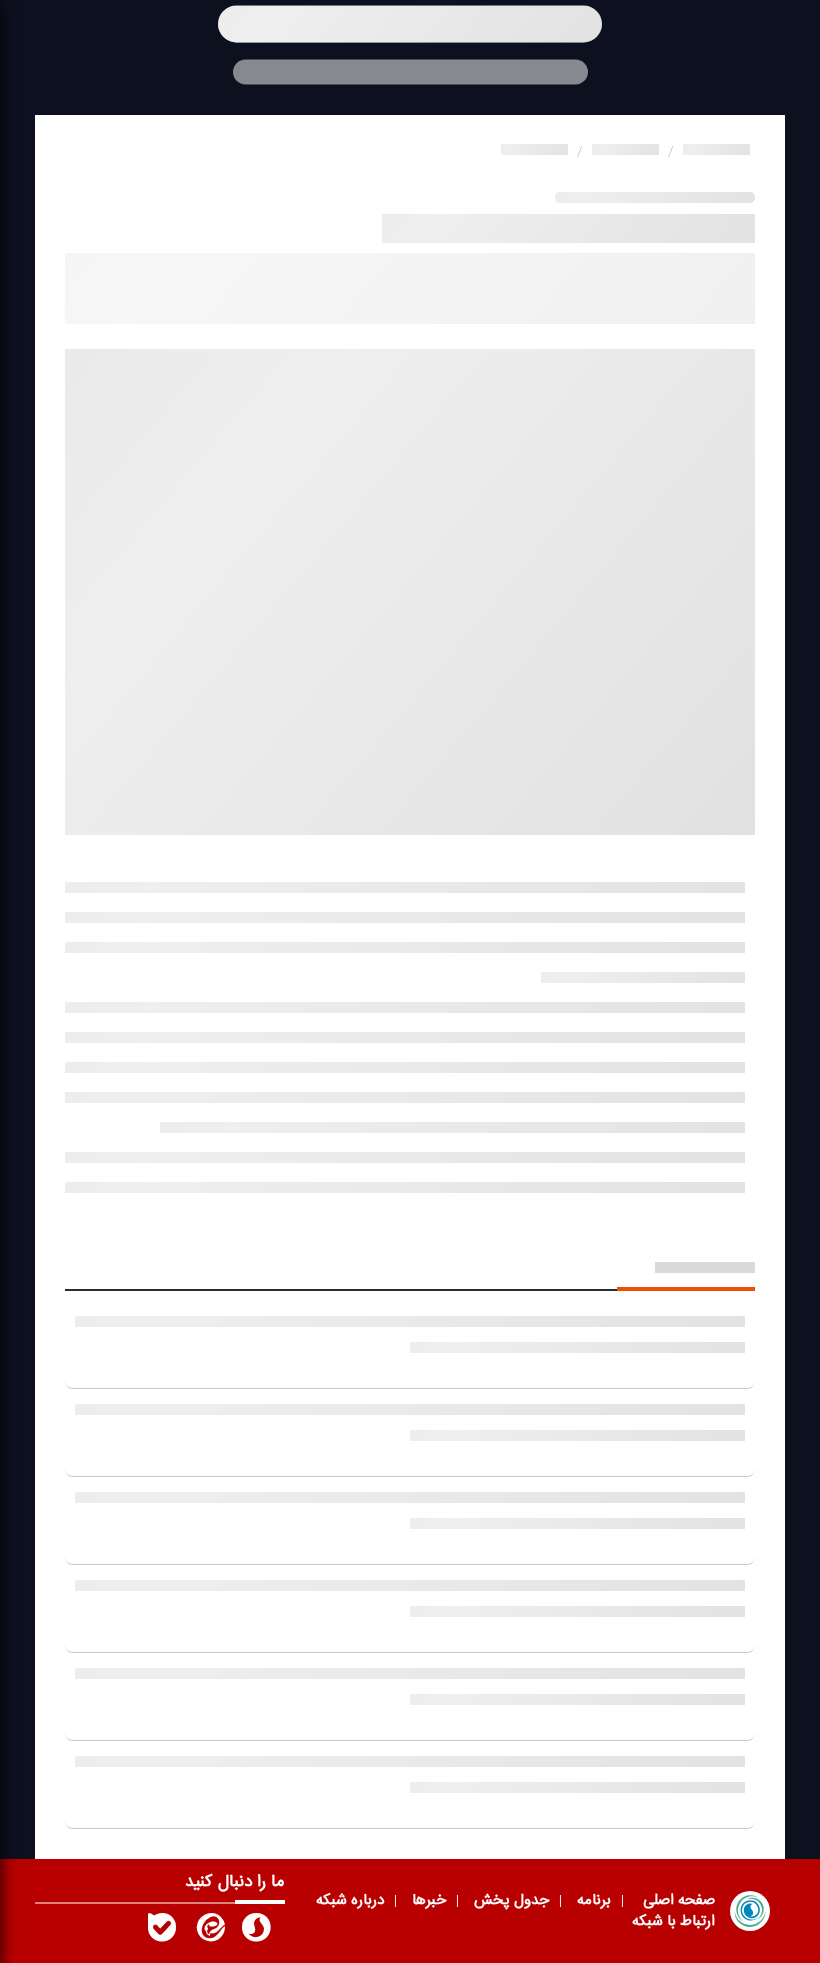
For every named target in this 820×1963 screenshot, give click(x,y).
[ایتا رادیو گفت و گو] (209, 1932)
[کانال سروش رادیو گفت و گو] (256, 1932)
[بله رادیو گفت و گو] (162, 1932)
